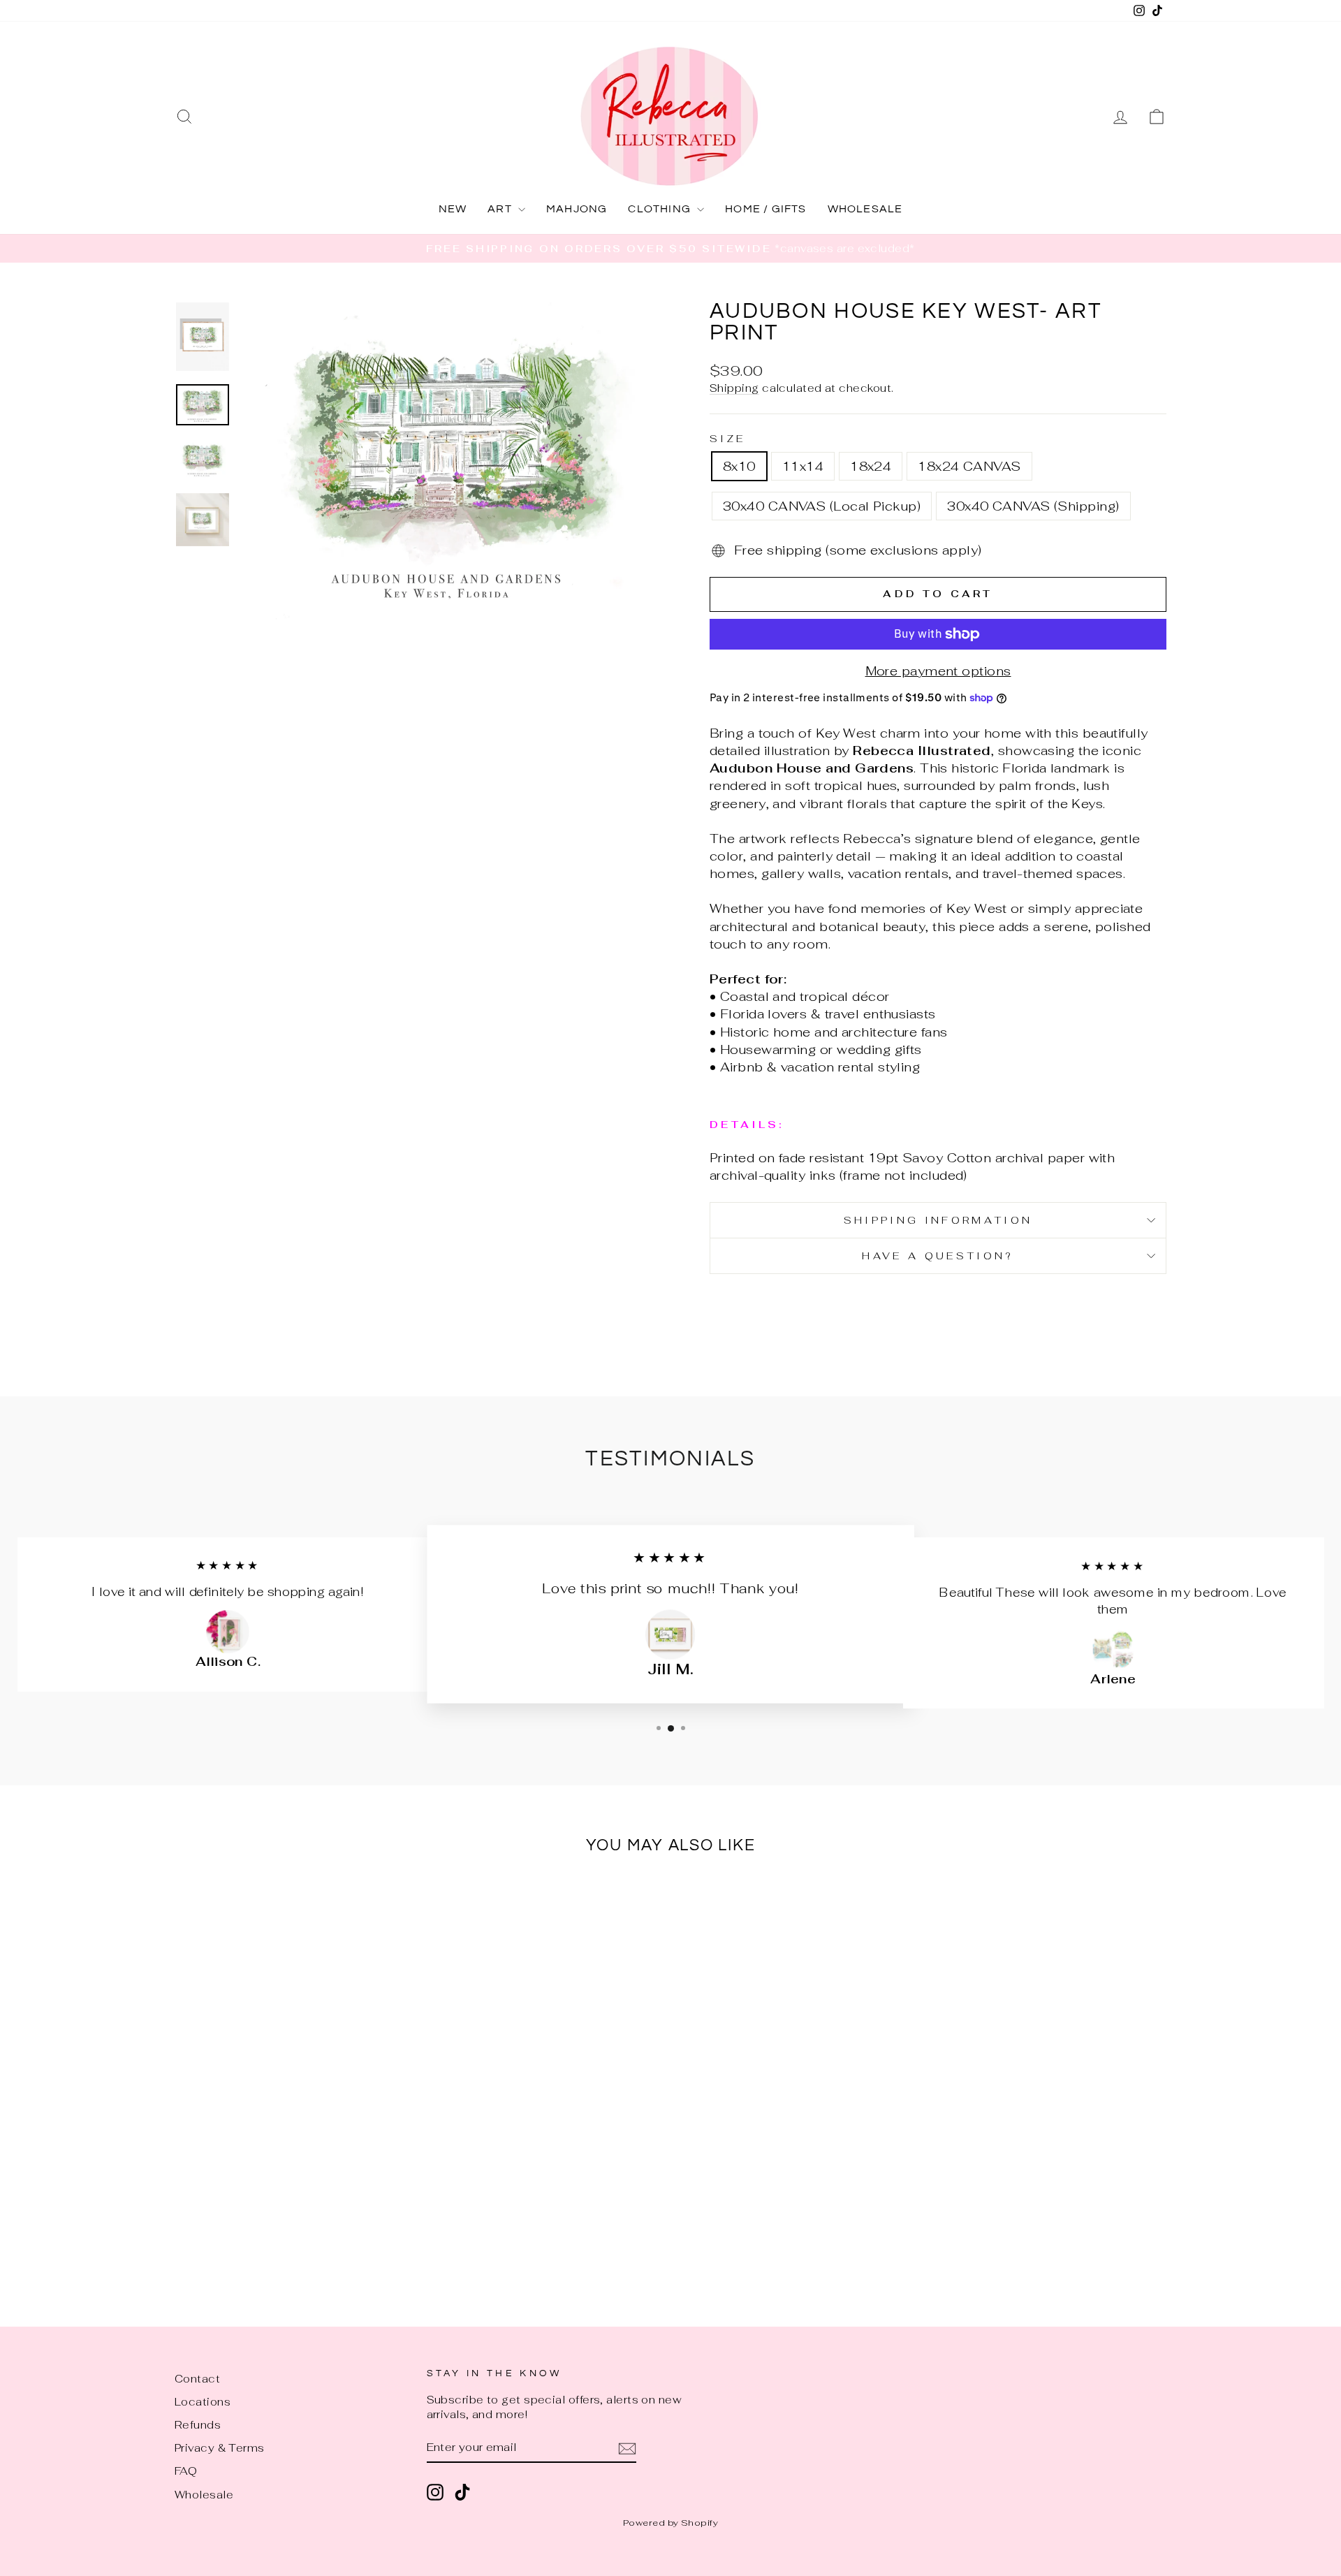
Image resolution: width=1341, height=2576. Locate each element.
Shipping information (938, 1220)
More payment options (938, 671)
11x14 (803, 466)
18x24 (871, 466)
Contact (197, 2379)
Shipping (734, 388)
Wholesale (204, 2495)
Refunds (198, 2425)
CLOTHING (661, 209)
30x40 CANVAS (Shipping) (1033, 506)
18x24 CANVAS (969, 466)
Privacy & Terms (220, 2448)
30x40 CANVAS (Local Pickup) (822, 506)
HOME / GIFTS (765, 209)
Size (727, 438)
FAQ (186, 2471)
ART (501, 209)
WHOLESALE (865, 209)
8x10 (739, 466)
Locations (203, 2402)
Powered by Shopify (670, 2523)
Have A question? (938, 1256)
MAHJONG (577, 209)
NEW (453, 209)
